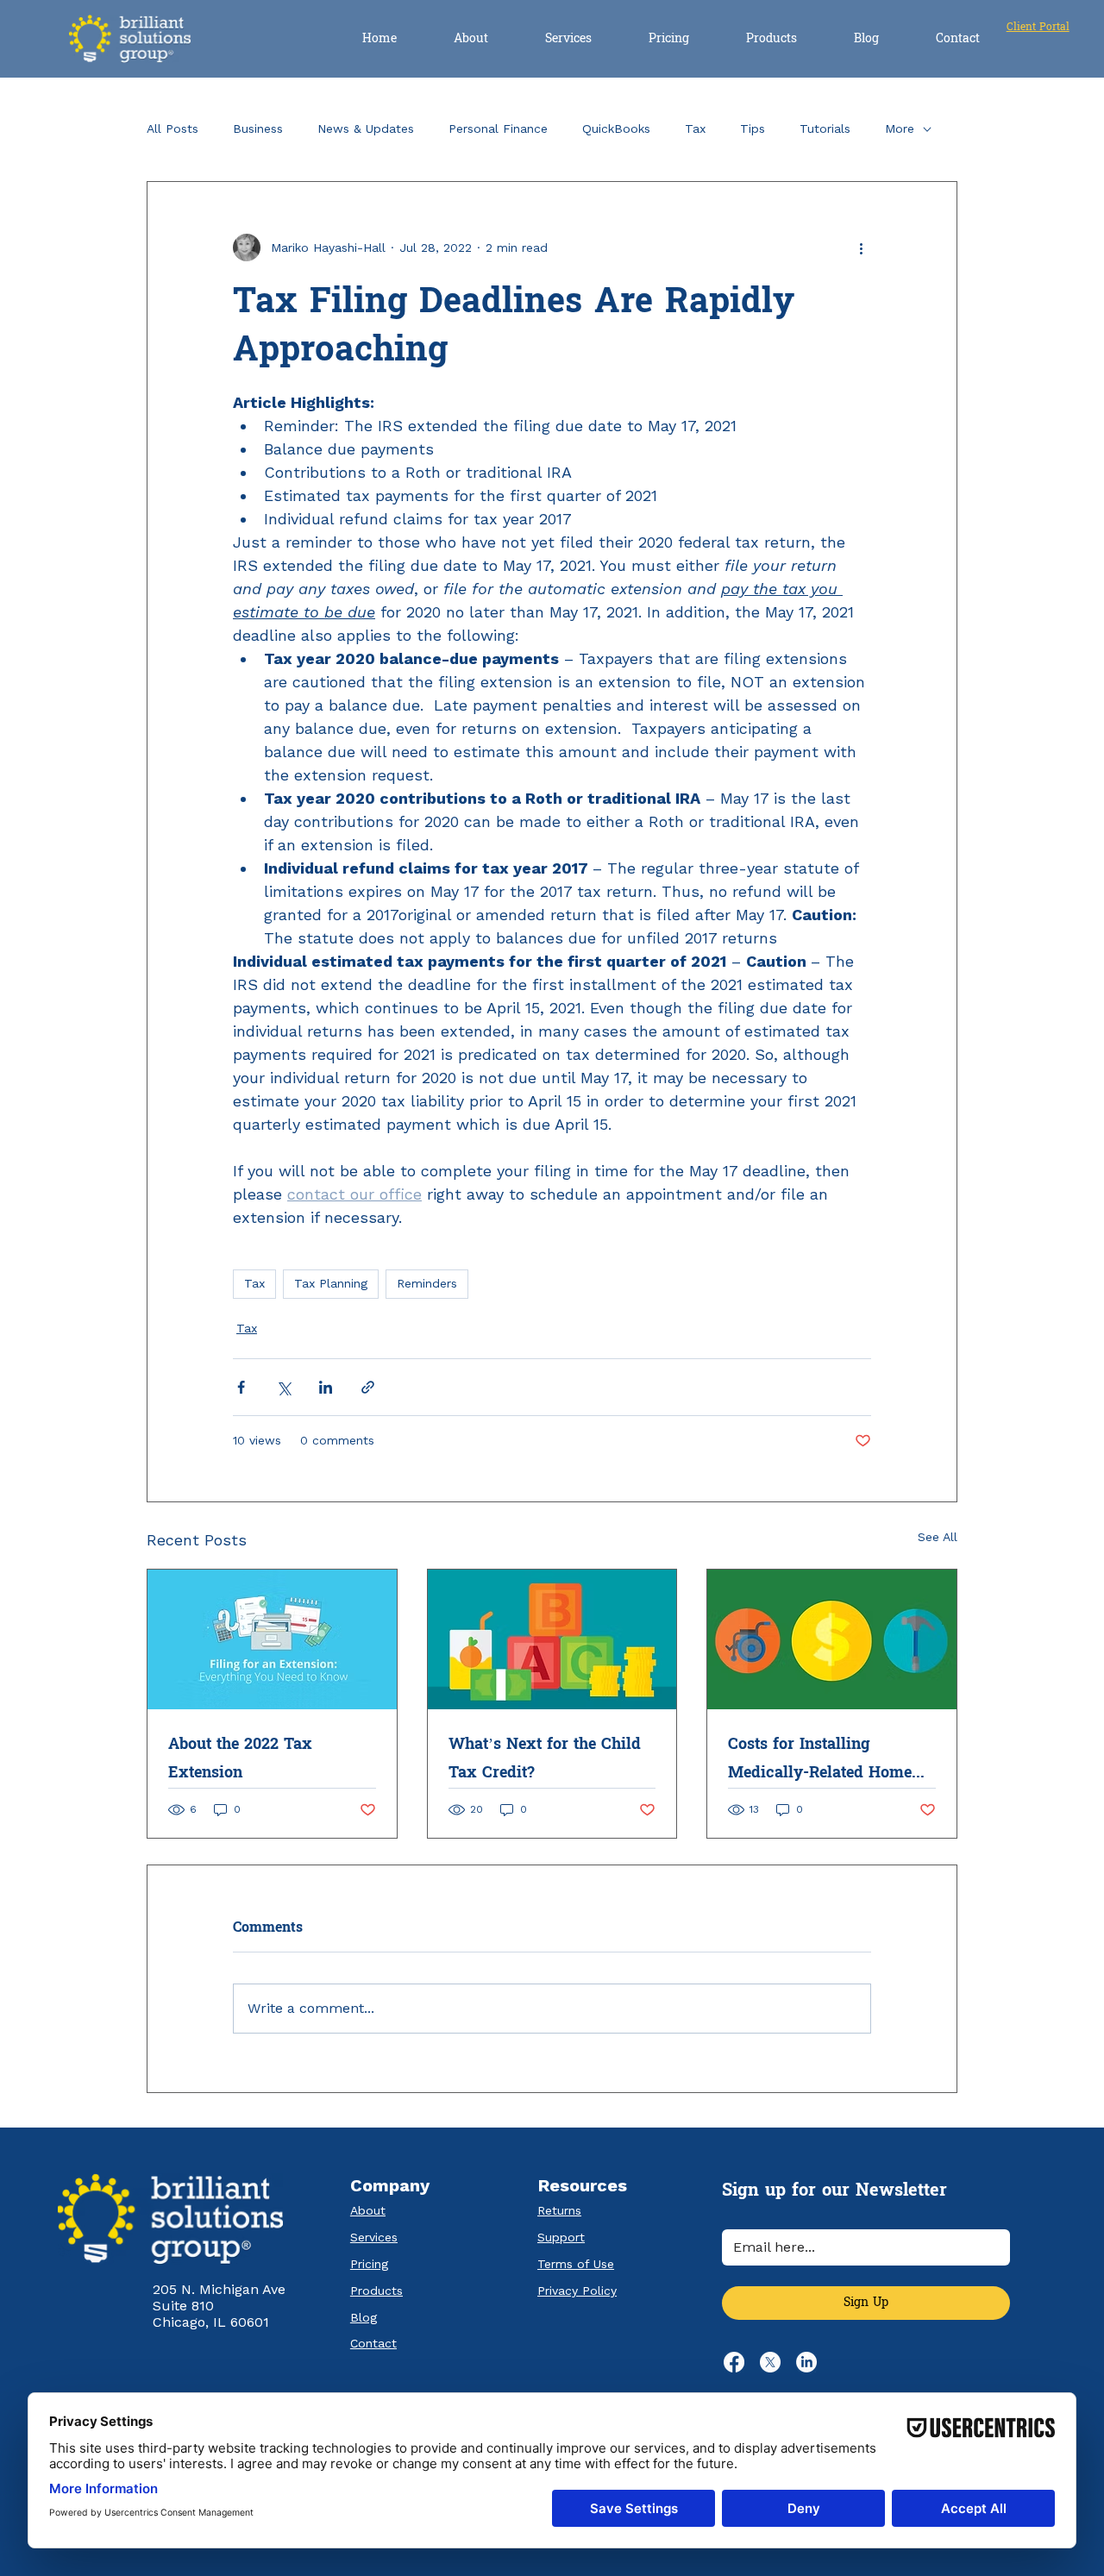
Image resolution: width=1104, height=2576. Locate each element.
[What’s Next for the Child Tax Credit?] (552, 1639)
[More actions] (861, 248)
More (900, 128)
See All (938, 1537)
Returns (559, 2210)
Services (374, 2237)
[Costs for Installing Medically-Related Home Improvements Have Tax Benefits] (832, 1639)
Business (258, 128)
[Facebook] (734, 2362)
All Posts (172, 128)
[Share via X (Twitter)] (283, 1387)
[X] (770, 2362)
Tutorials (825, 128)
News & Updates (366, 128)
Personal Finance (498, 128)
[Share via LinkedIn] (326, 1387)
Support (561, 2237)
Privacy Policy (577, 2291)
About (368, 2210)
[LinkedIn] (806, 2362)
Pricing (369, 2264)
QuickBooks (616, 128)
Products (376, 2291)
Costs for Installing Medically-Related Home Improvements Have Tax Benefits (820, 1758)
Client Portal (1038, 27)
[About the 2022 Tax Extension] (272, 1639)
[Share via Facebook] (241, 1387)
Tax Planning (331, 1283)
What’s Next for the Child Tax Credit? (545, 1758)
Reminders (427, 1283)
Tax (695, 128)
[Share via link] (368, 1387)
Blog (364, 2317)
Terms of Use (576, 2264)
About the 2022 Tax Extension (240, 1758)
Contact (373, 2343)
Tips (753, 128)
